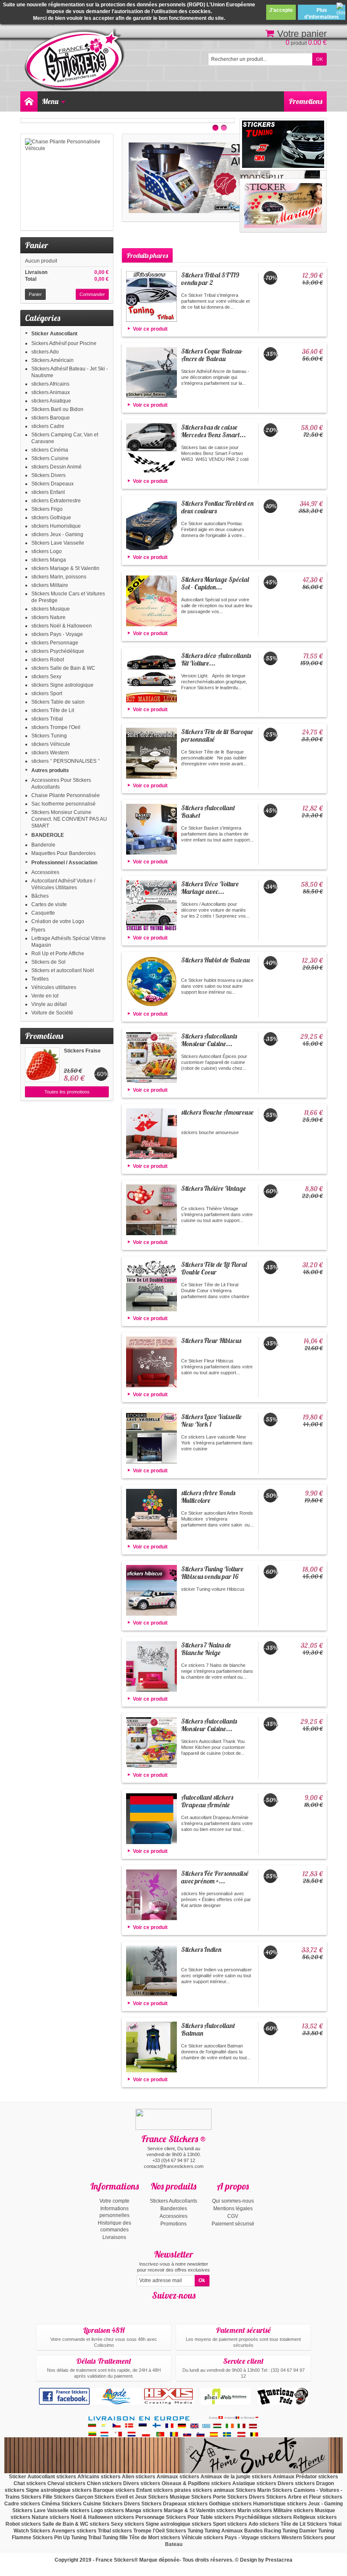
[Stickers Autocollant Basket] (151, 829)
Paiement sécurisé (233, 2224)
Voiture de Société (52, 1013)
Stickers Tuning (49, 736)
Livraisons (114, 2237)
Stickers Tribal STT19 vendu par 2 (210, 279)
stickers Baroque (51, 418)
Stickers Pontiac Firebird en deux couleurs (217, 507)
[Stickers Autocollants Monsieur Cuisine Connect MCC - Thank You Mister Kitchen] (151, 1743)
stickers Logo (47, 551)
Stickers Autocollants (173, 2201)
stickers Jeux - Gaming (57, 534)
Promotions (306, 101)
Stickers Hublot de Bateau (215, 960)
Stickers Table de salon (58, 702)
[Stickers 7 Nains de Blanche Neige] (151, 1666)
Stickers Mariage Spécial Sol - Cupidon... (215, 583)
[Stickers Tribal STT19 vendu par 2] (151, 296)
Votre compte (114, 2201)
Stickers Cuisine (50, 458)
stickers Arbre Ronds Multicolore (208, 1496)
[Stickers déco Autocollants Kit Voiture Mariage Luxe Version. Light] (151, 677)
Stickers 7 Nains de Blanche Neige (206, 1649)
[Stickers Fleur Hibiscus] (151, 1362)
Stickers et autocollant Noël (63, 970)
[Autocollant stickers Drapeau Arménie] (151, 1819)
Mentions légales (233, 2209)
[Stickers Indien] (151, 1971)
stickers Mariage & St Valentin (65, 568)
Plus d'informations (322, 14)
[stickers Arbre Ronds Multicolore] (151, 1514)
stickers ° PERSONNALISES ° (66, 761)
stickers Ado (45, 352)
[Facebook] (166, 2308)
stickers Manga (49, 560)
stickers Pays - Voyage (57, 634)
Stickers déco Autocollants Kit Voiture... (216, 659)
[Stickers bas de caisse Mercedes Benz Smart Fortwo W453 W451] (151, 449)
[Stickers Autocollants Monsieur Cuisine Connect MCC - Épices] (151, 1058)
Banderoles (174, 2209)
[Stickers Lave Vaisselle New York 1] (151, 1438)
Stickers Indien (201, 1949)
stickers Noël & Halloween (62, 626)
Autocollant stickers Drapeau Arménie (207, 1801)
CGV (233, 2216)
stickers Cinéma (50, 450)
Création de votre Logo (58, 921)
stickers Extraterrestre (56, 501)
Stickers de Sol (48, 962)
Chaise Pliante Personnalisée (66, 795)
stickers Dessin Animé (56, 467)
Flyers (38, 930)
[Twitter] (181, 2308)
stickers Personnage (55, 643)
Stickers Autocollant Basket (208, 811)
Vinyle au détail (49, 1004)
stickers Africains (50, 384)
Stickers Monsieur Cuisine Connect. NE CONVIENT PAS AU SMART (69, 819)
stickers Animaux (51, 392)
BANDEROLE (48, 835)
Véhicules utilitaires (54, 987)
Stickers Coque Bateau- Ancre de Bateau (212, 355)
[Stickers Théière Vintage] (151, 1210)
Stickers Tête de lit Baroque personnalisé (217, 735)
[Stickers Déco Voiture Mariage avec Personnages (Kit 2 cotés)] (151, 905)
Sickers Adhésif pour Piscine (64, 343)
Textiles (40, 979)
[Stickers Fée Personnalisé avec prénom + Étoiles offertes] (151, 1895)
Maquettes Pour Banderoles (63, 853)
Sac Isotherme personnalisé (63, 804)
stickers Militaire (50, 585)
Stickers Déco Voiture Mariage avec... (210, 888)
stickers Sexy (46, 677)
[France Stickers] (76, 60)
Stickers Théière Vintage (213, 1188)
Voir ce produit (150, 329)
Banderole (43, 845)
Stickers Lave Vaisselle (58, 543)
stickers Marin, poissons (59, 577)
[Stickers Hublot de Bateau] (151, 981)
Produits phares (147, 255)
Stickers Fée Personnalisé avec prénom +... (215, 1877)
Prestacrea (279, 2560)
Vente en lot (45, 996)
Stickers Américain (52, 360)
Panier (37, 245)
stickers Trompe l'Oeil (56, 727)
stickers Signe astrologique (62, 685)
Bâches (40, 896)
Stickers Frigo (47, 509)
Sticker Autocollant (54, 334)
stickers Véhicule (51, 744)
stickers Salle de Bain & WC (63, 668)
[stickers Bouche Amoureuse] (151, 1134)
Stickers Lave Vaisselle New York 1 (211, 1420)
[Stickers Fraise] (42, 1065)
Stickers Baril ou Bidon (57, 409)
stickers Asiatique (51, 401)
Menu (50, 101)
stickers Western (50, 753)
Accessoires (45, 872)
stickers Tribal (47, 719)
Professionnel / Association (64, 863)
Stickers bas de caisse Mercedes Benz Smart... (213, 431)
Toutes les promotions (67, 1092)
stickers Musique (51, 609)
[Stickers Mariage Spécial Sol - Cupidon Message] (151, 601)
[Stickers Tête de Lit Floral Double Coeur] (151, 1286)
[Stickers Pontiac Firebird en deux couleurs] (151, 525)
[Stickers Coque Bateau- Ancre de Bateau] (151, 373)
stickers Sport (47, 693)
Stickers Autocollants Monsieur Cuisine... (209, 1040)
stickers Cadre (48, 426)
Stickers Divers (48, 475)
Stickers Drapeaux (52, 484)
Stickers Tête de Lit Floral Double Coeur (214, 1268)
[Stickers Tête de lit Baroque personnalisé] (151, 753)
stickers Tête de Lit (53, 710)
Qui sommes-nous (233, 2201)
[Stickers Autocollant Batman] (151, 2047)
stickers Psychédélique (58, 651)
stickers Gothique (51, 518)
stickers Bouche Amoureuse (217, 1112)
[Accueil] (29, 101)
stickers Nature (48, 617)
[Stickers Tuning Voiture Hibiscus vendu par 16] (151, 1590)
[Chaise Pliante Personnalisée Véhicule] (67, 182)
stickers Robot (48, 660)
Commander (92, 294)
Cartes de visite (49, 904)
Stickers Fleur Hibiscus (211, 1340)
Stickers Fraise (82, 1051)
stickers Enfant (48, 492)
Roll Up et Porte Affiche (58, 954)
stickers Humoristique (56, 526)
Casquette (43, 913)
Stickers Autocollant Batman (208, 2029)
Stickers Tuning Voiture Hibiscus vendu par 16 (212, 1573)
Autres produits (50, 770)
